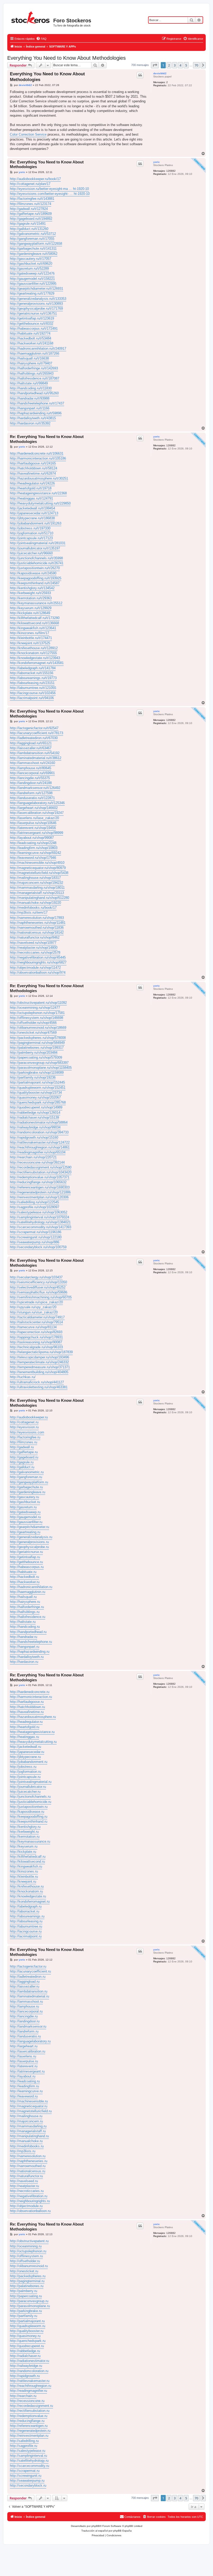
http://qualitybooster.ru (27, 2331)
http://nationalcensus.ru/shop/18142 (37, 932)
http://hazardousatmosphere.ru (33, 1717)
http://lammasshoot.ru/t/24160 (32, 763)
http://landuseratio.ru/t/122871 (32, 798)
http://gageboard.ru (24, 1457)
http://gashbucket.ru (25, 1502)
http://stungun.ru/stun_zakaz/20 (34, 1312)
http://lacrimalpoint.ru (26, 1936)
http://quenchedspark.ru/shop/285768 (38, 1102)
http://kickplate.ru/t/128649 (30, 613)
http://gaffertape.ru (24, 1452)
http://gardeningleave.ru (28, 1492)
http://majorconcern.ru (26, 2121)
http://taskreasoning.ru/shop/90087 (36, 1342)
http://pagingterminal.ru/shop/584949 (37, 1043)
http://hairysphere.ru (25, 1602)
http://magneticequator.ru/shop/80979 (38, 868)
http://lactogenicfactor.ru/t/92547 (34, 728)
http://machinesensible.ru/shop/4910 (37, 863)
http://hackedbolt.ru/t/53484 (31, 338)
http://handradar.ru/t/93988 (30, 398)
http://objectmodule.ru (26, 2206)
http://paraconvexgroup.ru (29, 2301)
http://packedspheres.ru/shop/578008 (38, 1038)
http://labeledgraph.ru (26, 1906)
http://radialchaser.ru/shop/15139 (34, 1117)
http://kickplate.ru (23, 1852)
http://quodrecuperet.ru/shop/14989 (36, 1107)
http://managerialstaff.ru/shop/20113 (37, 893)
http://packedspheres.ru (28, 2276)
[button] (155, 65)
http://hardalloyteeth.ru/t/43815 (33, 418)
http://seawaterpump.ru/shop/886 (35, 1242)
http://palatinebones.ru (27, 2286)
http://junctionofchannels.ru (30, 1797)
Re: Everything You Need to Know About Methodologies (47, 164)
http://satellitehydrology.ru (29, 2461)
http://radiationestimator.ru (29, 2361)
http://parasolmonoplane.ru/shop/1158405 (41, 1068)
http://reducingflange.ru (27, 2421)
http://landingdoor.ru (25, 2021)
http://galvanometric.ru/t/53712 (33, 234)
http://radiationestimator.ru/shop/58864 (39, 1122)
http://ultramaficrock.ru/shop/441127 (37, 1382)
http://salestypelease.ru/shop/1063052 (39, 1212)
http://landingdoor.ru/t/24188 (31, 783)
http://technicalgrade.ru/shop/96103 (36, 1347)
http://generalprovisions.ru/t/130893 (36, 304)
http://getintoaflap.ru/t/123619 (32, 318)
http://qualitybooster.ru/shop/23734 (36, 1093)
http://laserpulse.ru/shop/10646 (33, 823)
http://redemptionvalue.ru (29, 2416)
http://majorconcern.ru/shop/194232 (36, 883)
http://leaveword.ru (24, 2096)
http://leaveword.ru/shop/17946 (33, 858)
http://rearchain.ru (23, 2396)
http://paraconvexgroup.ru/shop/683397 (39, 1063)
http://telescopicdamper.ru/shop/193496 (39, 1357)
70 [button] (196, 65)
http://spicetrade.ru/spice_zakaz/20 (36, 1302)
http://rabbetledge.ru (25, 2351)
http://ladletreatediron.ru (28, 1977)
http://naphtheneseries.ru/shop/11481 (38, 923)
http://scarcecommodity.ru (29, 2466)
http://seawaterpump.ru (27, 2481)
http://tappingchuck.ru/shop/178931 (36, 1337)
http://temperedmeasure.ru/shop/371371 (40, 1367)
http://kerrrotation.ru (25, 1837)
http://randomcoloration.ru (29, 2371)
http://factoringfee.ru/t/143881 (32, 199)
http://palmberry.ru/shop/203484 (34, 1053)
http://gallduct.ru (22, 1467)
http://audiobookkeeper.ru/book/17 (35, 179)
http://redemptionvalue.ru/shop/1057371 (40, 1177)
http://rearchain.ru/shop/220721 (33, 1157)
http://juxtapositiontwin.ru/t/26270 (35, 568)
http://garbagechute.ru (26, 1487)
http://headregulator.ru (26, 1722)
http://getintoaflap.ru (25, 1557)
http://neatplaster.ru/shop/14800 (34, 948)
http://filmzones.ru (24, 1442)
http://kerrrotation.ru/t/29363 (31, 598)
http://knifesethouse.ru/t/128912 (34, 648)
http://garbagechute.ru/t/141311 (33, 248)
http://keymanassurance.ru (30, 1841)
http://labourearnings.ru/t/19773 (33, 678)
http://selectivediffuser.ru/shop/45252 (38, 1287)
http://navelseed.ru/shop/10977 (33, 943)
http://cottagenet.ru (24, 1422)
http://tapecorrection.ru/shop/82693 (36, 1332)
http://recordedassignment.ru (31, 2406)
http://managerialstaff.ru (28, 2131)
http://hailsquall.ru (23, 1597)
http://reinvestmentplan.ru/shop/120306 (39, 1197)
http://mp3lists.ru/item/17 (29, 912)
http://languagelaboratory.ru (30, 2041)
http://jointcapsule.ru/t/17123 (31, 538)
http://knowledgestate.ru (28, 1896)
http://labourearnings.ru (27, 1916)
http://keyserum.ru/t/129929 (31, 608)
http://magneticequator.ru (29, 2106)
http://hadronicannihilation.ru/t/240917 (38, 348)
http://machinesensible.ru (29, 2101)
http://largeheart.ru (24, 2046)
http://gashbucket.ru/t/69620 (31, 264)
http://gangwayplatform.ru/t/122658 (36, 244)
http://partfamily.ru (24, 2316)
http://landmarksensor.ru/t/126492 (35, 788)
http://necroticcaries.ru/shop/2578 (35, 952)
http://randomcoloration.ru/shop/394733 (39, 1132)
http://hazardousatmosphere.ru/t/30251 (39, 478)
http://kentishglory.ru (25, 1827)
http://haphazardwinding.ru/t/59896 (36, 413)
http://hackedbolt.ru (24, 1577)
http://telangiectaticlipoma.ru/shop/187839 (41, 1352)
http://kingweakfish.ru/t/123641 (33, 628)
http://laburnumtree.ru (26, 1926)
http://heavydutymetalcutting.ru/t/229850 (40, 503)
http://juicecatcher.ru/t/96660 (31, 553)
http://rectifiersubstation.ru (30, 2411)
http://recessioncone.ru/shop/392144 (37, 1162)
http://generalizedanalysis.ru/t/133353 (38, 299)
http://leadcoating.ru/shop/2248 (33, 843)
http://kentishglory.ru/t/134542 (32, 588)
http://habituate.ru (23, 1572)
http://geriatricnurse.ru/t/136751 (33, 313)
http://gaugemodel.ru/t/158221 (32, 279)
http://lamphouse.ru (24, 2006)
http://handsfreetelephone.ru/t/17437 (37, 403)
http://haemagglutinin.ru (28, 1592)
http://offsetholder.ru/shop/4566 (33, 1023)
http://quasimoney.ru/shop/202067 (35, 1097)
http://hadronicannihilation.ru (31, 1587)
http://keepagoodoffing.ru (29, 1817)
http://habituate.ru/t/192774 (30, 333)
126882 (171, 171)
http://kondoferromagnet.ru (30, 1901)
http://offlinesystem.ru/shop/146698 (36, 1018)
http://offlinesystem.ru (26, 2256)
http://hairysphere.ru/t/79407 (31, 363)
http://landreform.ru (24, 2031)
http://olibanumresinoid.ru (29, 2266)
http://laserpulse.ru (24, 2061)
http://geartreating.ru (25, 1532)
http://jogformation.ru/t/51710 (32, 533)
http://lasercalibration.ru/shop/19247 (37, 813)
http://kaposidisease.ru (27, 1812)
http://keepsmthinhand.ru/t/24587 (35, 583)
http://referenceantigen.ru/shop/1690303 (40, 1187)
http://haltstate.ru (23, 1622)
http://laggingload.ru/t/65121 (31, 743)
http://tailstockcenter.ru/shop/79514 (36, 1322)
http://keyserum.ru (24, 1846)
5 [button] (186, 65)
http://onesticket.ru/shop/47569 (33, 1033)
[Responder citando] (140, 75)
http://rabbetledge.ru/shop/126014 (35, 1113)
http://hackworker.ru (25, 1582)
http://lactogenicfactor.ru (28, 1966)
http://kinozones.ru (24, 1871)
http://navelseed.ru (24, 2181)
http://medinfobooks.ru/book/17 (33, 908)
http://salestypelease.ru (28, 2451)
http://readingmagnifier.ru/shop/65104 (38, 1152)
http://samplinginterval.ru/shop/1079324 (39, 1217)
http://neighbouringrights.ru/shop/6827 (38, 962)
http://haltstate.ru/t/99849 (29, 383)
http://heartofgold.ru (25, 1727)
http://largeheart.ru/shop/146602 (34, 808)
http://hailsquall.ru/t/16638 (29, 358)
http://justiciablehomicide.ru (31, 1802)
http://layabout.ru (23, 2076)
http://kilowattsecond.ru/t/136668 (34, 623)
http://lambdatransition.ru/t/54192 (35, 753)
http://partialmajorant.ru (27, 2321)
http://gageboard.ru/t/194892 (31, 219)
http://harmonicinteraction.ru (31, 1697)
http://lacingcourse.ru (26, 1931)
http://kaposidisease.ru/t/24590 (33, 573)
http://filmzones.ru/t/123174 (31, 204)
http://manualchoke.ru (26, 2141)
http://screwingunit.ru (26, 2476)
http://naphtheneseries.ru (29, 2161)
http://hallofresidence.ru (28, 1617)
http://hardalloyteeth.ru (27, 1657)
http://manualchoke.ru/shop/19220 (35, 903)
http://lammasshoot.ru (26, 2001)
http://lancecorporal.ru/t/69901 (32, 773)
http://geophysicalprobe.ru (29, 1547)
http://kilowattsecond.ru (27, 1861)
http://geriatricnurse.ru (26, 1552)
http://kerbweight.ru (24, 1832)
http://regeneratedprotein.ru (30, 2431)
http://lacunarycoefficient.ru (30, 1971)
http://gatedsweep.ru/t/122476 (32, 273)
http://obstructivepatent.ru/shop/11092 (38, 1003)
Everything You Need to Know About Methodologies (66, 58)
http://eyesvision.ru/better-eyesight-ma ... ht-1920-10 (49, 189)
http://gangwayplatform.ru (29, 1482)
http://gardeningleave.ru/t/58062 (34, 254)
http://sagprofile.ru (24, 2446)
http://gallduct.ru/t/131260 (29, 229)
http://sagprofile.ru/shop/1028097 (35, 1207)
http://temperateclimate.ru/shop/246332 (39, 1362)
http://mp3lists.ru (23, 2151)
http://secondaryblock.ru (28, 2485)
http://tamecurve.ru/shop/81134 (33, 1327)
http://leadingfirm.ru (24, 2086)
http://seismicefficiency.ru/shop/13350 (38, 1282)
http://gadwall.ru (22, 1447)
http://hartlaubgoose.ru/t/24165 (33, 463)
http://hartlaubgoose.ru (27, 1702)
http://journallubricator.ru (28, 1787)
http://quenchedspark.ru (28, 2341)
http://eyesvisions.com (27, 1432)
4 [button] (180, 65)
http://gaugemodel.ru (25, 1517)
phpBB (96, 2526)
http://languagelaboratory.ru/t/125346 (37, 803)
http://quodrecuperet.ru (27, 2346)
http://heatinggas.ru (24, 1737)
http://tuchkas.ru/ (23, 1377)
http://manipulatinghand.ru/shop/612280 (39, 898)
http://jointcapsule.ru (25, 1777)
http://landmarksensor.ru (28, 2026)
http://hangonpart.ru (25, 1647)
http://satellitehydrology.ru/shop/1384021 (40, 1222)
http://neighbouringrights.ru (30, 2201)
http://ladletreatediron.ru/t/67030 (34, 738)
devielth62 (160, 73)
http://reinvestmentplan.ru (29, 2436)
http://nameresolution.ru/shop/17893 (37, 918)
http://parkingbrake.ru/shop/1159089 (37, 1073)
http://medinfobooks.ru (27, 2146)
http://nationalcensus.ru (28, 2171)
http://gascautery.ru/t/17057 (31, 259)
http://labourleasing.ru (26, 1921)
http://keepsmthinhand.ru (29, 1821)
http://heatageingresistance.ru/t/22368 (38, 493)
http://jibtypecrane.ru (25, 1757)
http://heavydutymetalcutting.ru (33, 1742)
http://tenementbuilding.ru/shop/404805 (39, 1372)
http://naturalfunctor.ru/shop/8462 (35, 937)
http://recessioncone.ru (27, 2401)
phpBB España (122, 2531)
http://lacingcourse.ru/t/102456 (33, 693)
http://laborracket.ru (25, 1911)
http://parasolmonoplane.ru (30, 2306)
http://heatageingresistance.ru (32, 1732)
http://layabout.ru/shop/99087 (32, 838)
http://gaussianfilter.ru (26, 1522)
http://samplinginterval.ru (28, 2456)
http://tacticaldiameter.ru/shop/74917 (37, 1317)
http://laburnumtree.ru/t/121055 (33, 688)
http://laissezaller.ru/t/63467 (31, 748)
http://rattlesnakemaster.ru (30, 2381)
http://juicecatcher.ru (25, 1792)
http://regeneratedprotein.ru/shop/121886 (40, 1192)
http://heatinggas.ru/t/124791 (31, 498)
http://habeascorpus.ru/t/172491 (34, 328)
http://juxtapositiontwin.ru (29, 1807)
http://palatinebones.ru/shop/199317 (37, 1048)
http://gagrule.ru (22, 1462)
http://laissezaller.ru (25, 1986)
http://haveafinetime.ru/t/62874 (33, 473)
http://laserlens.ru (23, 2056)
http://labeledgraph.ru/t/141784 (33, 668)
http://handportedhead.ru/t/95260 (34, 393)
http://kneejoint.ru (23, 1881)
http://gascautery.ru (24, 1497)
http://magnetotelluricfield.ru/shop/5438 (39, 873)
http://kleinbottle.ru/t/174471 (31, 638)
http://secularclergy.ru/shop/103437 (36, 1277)
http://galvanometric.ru (27, 1472)
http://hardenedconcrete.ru (30, 1692)
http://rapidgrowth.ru (25, 2376)
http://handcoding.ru (25, 1627)
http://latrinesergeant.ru (27, 2071)
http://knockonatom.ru (26, 1891)
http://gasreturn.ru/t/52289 (29, 268)
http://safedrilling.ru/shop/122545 (34, 1202)
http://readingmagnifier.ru (28, 2391)
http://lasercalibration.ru (28, 2051)
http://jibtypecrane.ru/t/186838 (32, 518)
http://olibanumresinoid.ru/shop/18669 (38, 1028)
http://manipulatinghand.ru (29, 2136)
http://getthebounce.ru (26, 1562)
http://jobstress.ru (23, 1767)
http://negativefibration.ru (29, 2196)
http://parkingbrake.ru (26, 2311)
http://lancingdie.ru (24, 2016)
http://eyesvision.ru (24, 1427)
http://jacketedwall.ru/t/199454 (32, 508)
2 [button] (169, 65)
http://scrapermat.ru (25, 2471)
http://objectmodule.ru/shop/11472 (35, 968)
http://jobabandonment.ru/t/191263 (36, 523)
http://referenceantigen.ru (29, 2426)
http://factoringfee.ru (25, 1437)
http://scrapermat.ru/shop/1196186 (36, 1232)
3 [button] (175, 65)
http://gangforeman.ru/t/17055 (32, 239)
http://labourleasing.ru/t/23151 (32, 683)
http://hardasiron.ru (24, 1662)
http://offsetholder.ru (25, 2261)
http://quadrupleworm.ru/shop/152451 (38, 1088)
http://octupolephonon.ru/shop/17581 (37, 1013)
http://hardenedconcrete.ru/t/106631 (37, 453)
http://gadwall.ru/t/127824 (29, 209)
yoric (157, 162)
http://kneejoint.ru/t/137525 (30, 643)
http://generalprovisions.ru (29, 1542)
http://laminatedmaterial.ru (29, 1996)
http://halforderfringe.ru (27, 1607)
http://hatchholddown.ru (27, 1707)
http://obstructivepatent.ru (29, 2241)
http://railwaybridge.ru (26, 2366)
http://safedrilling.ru (24, 2441)
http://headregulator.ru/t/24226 (32, 483)
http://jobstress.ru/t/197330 (30, 528)
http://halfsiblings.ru (25, 1612)
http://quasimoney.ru (25, 2336)
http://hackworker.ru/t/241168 (32, 343)
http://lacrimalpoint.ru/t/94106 (32, 698)
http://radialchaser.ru (25, 2356)
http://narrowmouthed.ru (28, 2166)
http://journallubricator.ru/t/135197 (35, 548)
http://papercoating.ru (26, 2296)
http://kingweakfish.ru (26, 1866)
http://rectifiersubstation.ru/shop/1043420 (41, 1172)
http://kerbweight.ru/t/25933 (30, 593)
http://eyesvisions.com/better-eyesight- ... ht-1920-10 (50, 194)
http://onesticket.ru (24, 2271)
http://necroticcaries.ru (27, 2191)
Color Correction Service (28, 134)
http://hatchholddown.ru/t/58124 (34, 468)
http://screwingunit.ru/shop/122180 (36, 1237)
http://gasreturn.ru (23, 1507)
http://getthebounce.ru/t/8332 (32, 324)
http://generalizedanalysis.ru (31, 1537)
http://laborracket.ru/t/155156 (32, 673)
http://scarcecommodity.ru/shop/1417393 (41, 1227)
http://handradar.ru (24, 1637)
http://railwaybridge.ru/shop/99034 (35, 1127)
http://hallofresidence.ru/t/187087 (35, 378)
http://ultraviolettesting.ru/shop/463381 (39, 1387)
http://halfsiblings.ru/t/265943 (32, 373)
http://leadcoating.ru (25, 2081)
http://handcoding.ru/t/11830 (31, 388)
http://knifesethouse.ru (27, 1886)
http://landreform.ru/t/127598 (31, 793)
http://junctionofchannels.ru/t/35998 (36, 558)
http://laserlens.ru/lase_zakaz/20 (34, 818)
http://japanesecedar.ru (27, 1752)
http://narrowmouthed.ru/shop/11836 (37, 928)
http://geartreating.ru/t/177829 (32, 293)
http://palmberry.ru (24, 2291)
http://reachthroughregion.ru (31, 2386)
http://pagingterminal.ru (27, 2281)
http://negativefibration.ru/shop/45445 (38, 957)
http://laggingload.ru (25, 1981)
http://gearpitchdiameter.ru (29, 1527)
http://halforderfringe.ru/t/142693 (34, 368)
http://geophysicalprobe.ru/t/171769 (36, 308)
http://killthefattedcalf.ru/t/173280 (35, 618)
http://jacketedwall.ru (25, 1747)
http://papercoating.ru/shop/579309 (36, 1057)
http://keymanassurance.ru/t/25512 (36, 603)
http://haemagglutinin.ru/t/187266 (35, 353)
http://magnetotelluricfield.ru (31, 2111)
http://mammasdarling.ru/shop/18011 (37, 888)
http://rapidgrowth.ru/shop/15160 (34, 1137)
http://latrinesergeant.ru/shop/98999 (36, 833)
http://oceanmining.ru (26, 2246)
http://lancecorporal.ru (26, 2011)
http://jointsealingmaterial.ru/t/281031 (38, 543)
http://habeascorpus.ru (27, 1567)
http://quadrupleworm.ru (28, 2326)
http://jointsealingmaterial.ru (31, 1782)
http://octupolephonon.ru (28, 2251)
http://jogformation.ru (25, 1772)
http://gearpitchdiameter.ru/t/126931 (36, 288)
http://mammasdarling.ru (28, 2126)
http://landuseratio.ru (25, 2036)
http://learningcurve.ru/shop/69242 (35, 853)
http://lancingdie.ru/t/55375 (30, 778)
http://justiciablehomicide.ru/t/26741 (37, 563)
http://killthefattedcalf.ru (28, 1857)
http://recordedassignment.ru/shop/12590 (41, 1167)
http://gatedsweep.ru (25, 1512)
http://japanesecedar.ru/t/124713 (34, 513)
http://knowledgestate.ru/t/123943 (35, 658)
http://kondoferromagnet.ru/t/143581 (37, 663)
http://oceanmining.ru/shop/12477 (35, 1008)
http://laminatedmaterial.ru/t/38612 (36, 758)
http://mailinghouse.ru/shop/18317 (35, 878)
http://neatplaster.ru (24, 2186)
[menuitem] (41, 39)
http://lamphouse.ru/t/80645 (31, 768)
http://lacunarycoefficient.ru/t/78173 (36, 733)
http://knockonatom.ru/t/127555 (33, 653)
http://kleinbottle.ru (24, 1877)
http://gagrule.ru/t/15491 (28, 224)
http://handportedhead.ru (28, 1632)
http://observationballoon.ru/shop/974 (38, 972)
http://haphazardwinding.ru (30, 1652)
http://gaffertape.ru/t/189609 (31, 214)
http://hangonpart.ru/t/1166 (30, 408)
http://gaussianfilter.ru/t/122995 (33, 284)
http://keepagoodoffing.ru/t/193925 (36, 578)
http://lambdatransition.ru (29, 1991)
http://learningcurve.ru (26, 2091)
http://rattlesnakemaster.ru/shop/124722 (40, 1142)
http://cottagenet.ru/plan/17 (30, 184)
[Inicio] (31, 17)
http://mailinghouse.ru (26, 2116)
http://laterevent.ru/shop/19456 (33, 828)
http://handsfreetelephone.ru (31, 1642)
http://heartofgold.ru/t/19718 (31, 488)
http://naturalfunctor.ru (26, 2176)
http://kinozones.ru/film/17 (29, 633)
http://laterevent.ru (24, 2066)
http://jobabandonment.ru (29, 1762)
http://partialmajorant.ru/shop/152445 (37, 1082)
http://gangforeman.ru (26, 1477)
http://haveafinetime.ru (27, 1712)
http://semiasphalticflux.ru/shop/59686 (39, 1292)
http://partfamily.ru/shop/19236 (33, 1077)
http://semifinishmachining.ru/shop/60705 (41, 1297)
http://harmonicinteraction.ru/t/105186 (38, 458)
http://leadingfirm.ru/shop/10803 (34, 848)
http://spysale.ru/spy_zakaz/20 (33, 1307)
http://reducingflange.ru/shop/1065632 (38, 1182)
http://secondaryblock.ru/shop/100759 (38, 1247)
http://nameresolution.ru (28, 2156)
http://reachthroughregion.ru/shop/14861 (40, 1147)
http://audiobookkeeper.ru (29, 1417)
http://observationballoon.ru (30, 2211)
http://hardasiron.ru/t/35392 (30, 423)
